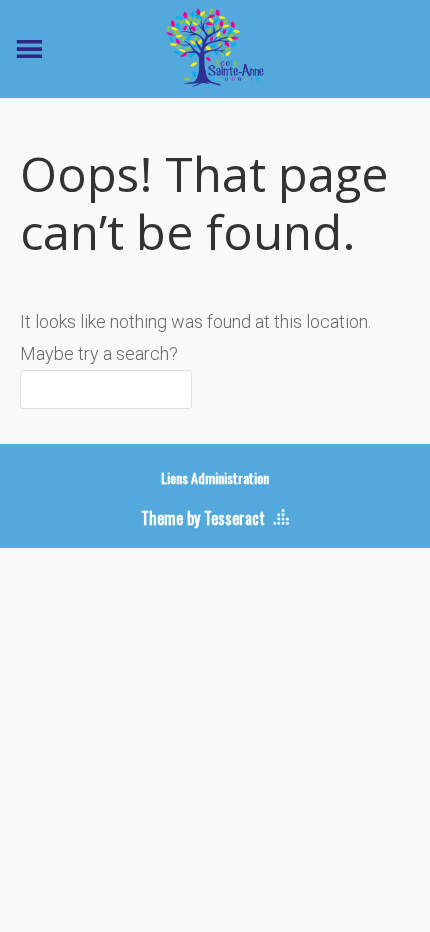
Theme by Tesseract (203, 518)
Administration (230, 477)
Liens (174, 477)
